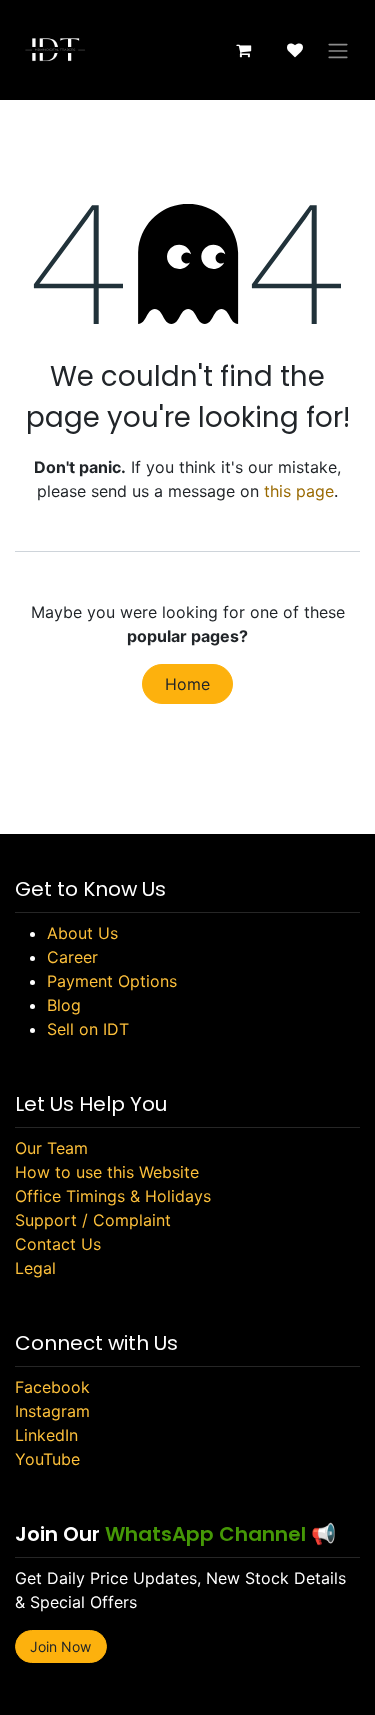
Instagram (52, 1411)
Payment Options (112, 981)
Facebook (52, 1387)
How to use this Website (107, 1172)
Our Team (51, 1148)
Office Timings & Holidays (113, 1196)
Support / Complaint (93, 1220)
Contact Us (58, 1244)
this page (299, 491)
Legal (35, 1268)
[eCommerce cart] (243, 50)
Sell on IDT (88, 1029)
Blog (64, 1005)
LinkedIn (46, 1435)
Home (187, 684)
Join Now (60, 1646)
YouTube (47, 1459)
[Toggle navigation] (338, 50)
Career (72, 957)
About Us (82, 933)
